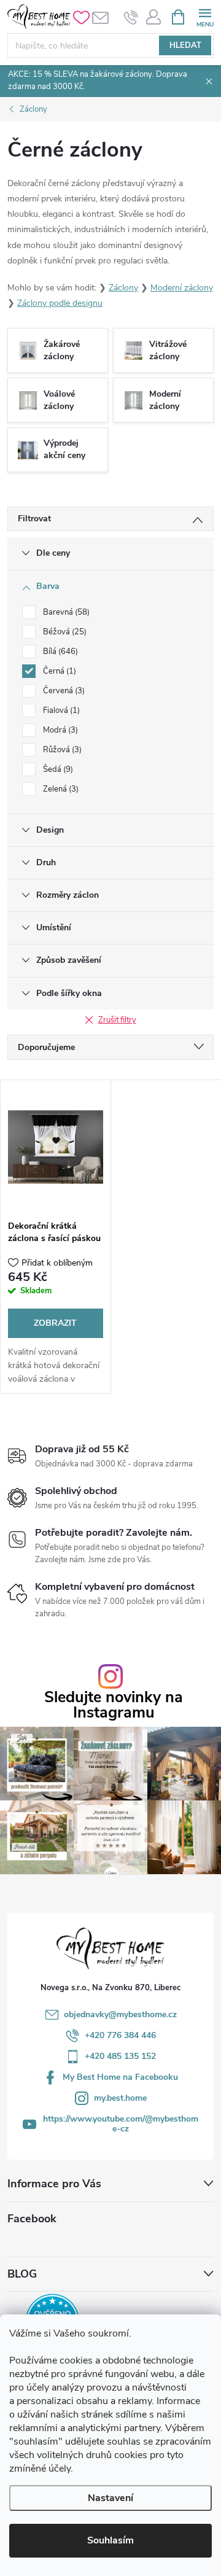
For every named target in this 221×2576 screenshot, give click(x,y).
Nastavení (110, 2498)
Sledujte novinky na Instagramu (114, 1705)
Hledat (185, 45)
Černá (58, 671)
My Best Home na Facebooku (120, 2077)
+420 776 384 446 (120, 2035)
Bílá (59, 652)
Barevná (65, 612)
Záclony (123, 288)
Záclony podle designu (60, 303)
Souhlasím (110, 2540)
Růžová (61, 750)
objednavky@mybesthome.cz (120, 2014)
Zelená (60, 789)
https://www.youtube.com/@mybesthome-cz (121, 2124)
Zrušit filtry (117, 1020)
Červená (63, 691)
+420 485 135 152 (120, 2056)
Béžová (64, 632)
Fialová (60, 710)
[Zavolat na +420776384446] (131, 17)
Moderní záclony (182, 288)
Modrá (59, 730)
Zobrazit (55, 1323)
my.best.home (120, 2098)
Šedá (57, 769)
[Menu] (205, 16)
